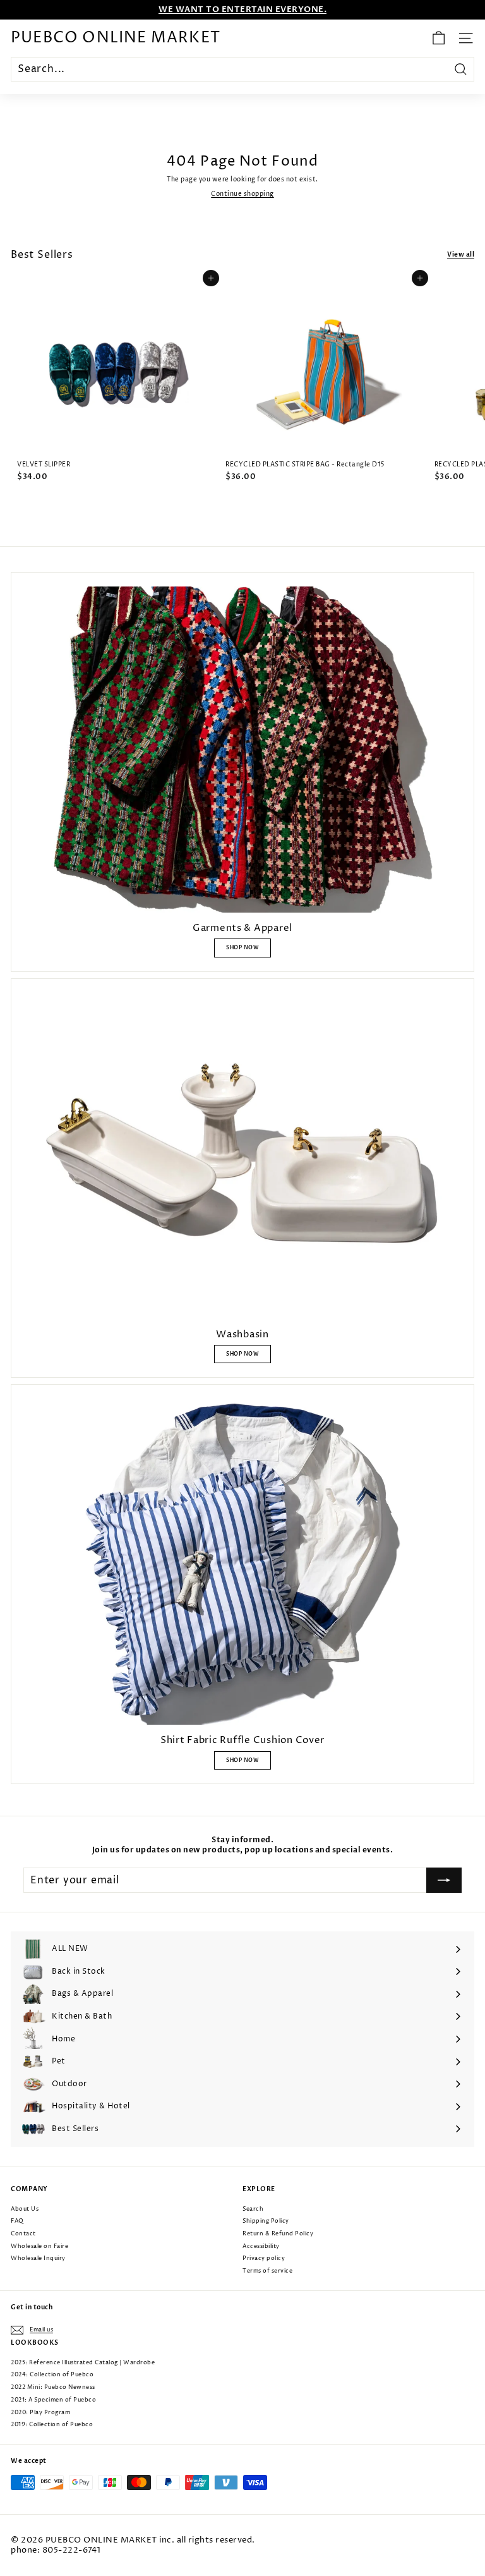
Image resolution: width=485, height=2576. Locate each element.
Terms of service (267, 2271)
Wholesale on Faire (39, 2246)
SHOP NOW (242, 948)
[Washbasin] (242, 1156)
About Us (25, 2209)
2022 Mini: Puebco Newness (53, 2387)
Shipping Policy (266, 2221)
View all (461, 255)
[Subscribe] (444, 1880)
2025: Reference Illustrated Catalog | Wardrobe (83, 2363)
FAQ (17, 2221)
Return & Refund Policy (278, 2234)
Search (253, 2209)
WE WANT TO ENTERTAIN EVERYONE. (242, 9)
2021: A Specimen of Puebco (53, 2400)
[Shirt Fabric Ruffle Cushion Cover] (242, 1562)
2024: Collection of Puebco (52, 2375)
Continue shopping (242, 194)
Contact (23, 2234)
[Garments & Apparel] (242, 750)
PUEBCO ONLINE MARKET (116, 38)
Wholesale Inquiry (38, 2258)
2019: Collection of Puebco (52, 2425)
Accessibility (261, 2246)
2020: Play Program (40, 2413)
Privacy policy (264, 2258)
